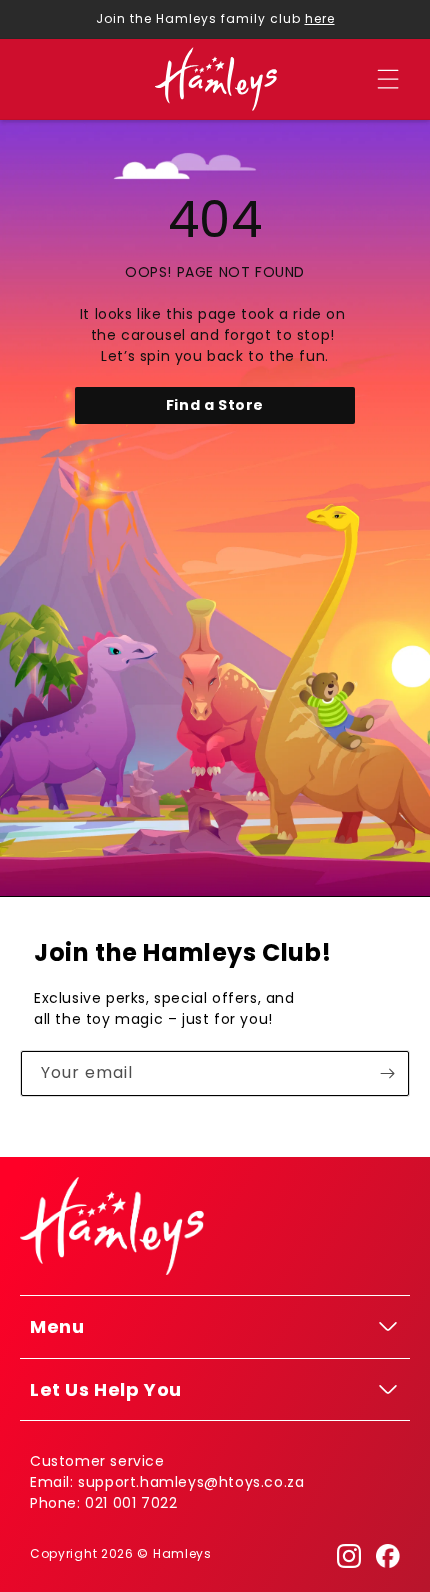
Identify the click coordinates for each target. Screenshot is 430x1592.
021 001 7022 (131, 1503)
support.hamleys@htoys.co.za (191, 1482)
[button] (388, 79)
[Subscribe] (387, 1073)
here (320, 18)
